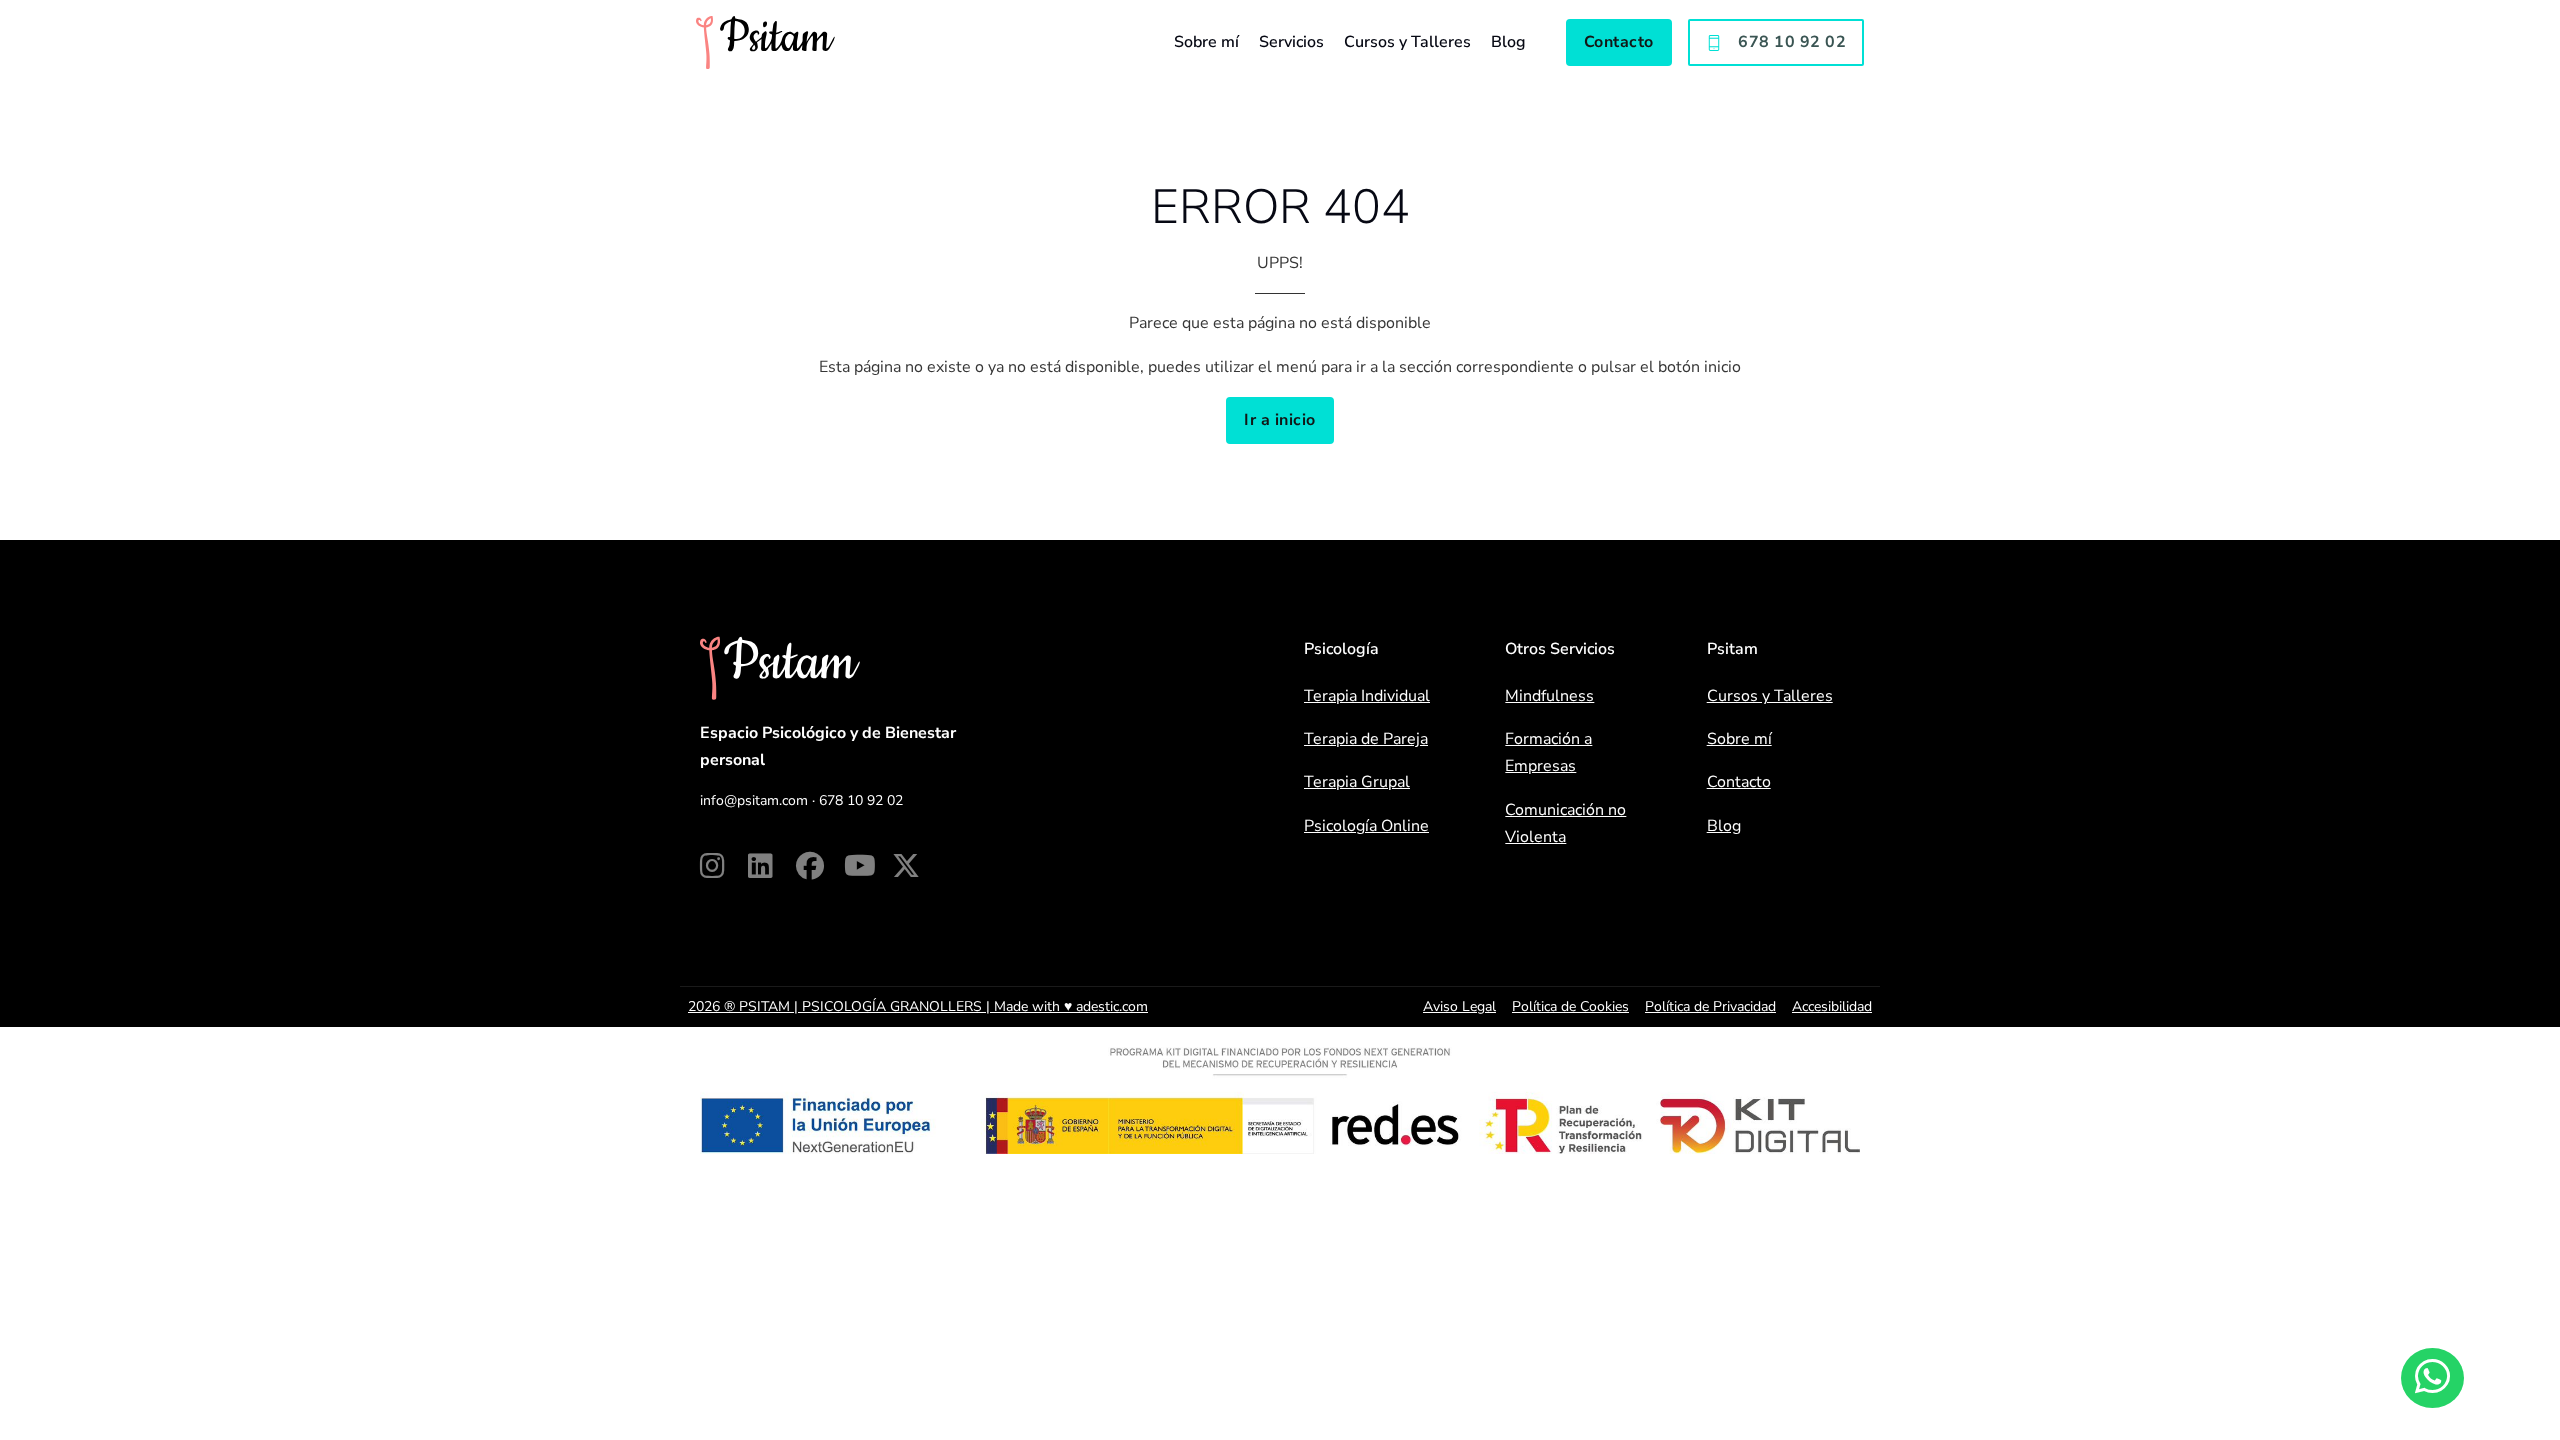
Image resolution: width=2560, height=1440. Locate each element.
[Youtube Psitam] (868, 866)
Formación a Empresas (1548, 752)
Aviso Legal (1459, 1006)
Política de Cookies (1570, 1006)
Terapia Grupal (1357, 782)
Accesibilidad (1832, 1006)
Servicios (1291, 42)
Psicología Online (1366, 826)
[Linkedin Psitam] (772, 866)
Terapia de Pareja (1366, 739)
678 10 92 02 (1792, 42)
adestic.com (1112, 1006)
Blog (1508, 42)
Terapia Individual (1367, 696)
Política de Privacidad (1710, 1006)
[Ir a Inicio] (765, 42)
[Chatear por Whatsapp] (2432, 1378)
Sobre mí (1206, 42)
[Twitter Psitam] (916, 866)
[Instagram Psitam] (724, 866)
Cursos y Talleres (1407, 42)
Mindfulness (1549, 696)
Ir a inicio (1280, 420)
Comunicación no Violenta (1565, 823)
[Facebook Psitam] (820, 866)
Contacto (1619, 42)
